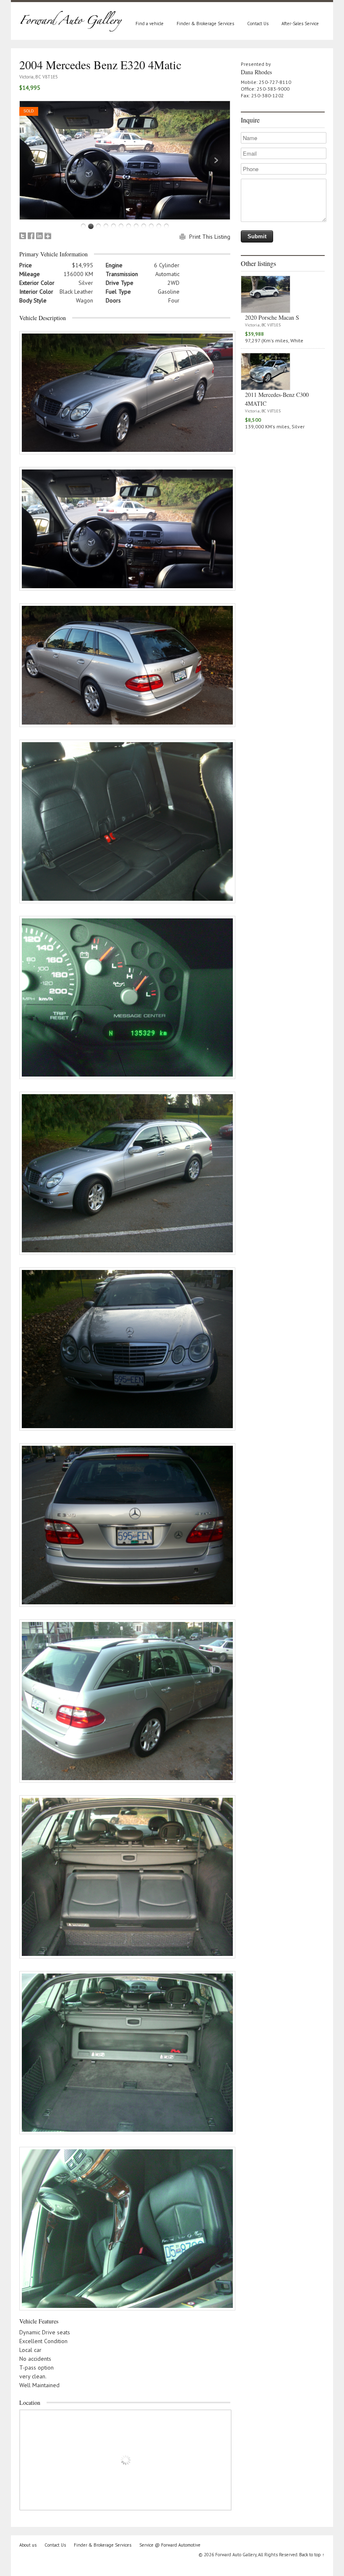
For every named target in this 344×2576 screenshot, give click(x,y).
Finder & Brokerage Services (205, 23)
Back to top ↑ (312, 2555)
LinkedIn (39, 236)
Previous (34, 160)
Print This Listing (210, 237)
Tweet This (23, 236)
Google (48, 236)
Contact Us (258, 23)
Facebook (31, 236)
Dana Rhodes (256, 72)
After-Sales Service (300, 23)
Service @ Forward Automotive (170, 2545)
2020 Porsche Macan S (272, 317)
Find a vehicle (150, 23)
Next (216, 160)
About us (28, 2545)
